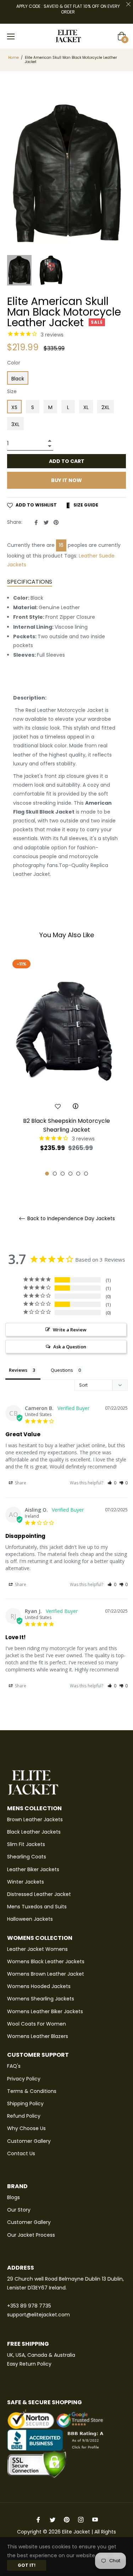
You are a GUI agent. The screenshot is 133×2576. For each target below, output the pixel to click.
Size (12, 391)
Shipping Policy (25, 2104)
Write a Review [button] (70, 1330)
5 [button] (78, 1174)
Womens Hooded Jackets (39, 1986)
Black (18, 379)
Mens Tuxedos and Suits (37, 1907)
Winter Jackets (26, 1882)
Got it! (27, 2565)
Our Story (19, 2210)
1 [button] (47, 1174)
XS (14, 407)
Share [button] (20, 1483)
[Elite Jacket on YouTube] (95, 2520)
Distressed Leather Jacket (39, 1894)
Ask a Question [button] (70, 1347)
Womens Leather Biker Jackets (45, 2011)
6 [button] (86, 1174)
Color (14, 363)
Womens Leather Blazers (38, 2036)
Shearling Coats (27, 1857)
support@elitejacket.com (38, 2315)
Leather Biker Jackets (33, 1869)
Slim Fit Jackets (26, 1844)
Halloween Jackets (30, 1919)
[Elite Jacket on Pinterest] (67, 2520)
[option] (66, 1066)
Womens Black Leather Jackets (46, 1961)
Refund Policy (24, 2116)
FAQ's (14, 2066)
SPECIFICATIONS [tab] (30, 582)
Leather (88, 556)
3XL (15, 424)
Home (13, 58)
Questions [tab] (62, 1370)
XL (86, 407)
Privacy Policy (24, 2079)
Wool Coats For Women (37, 2024)
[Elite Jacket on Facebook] (38, 2520)
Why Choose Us (26, 2128)
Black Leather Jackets (34, 1832)
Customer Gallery (29, 2141)
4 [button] (70, 1174)
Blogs (13, 2197)
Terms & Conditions (32, 2091)
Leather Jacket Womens (37, 1949)
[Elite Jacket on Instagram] (81, 2520)
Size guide (85, 505)
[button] (112, 1483)
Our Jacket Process (31, 2235)
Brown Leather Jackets (35, 1819)
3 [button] (63, 1174)
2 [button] (55, 1174)
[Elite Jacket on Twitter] (52, 2520)
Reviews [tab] (18, 1370)
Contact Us (21, 2153)
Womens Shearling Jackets (41, 1999)
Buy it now (66, 480)
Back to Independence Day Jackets (70, 1219)
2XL (106, 407)
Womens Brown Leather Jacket (46, 1974)
